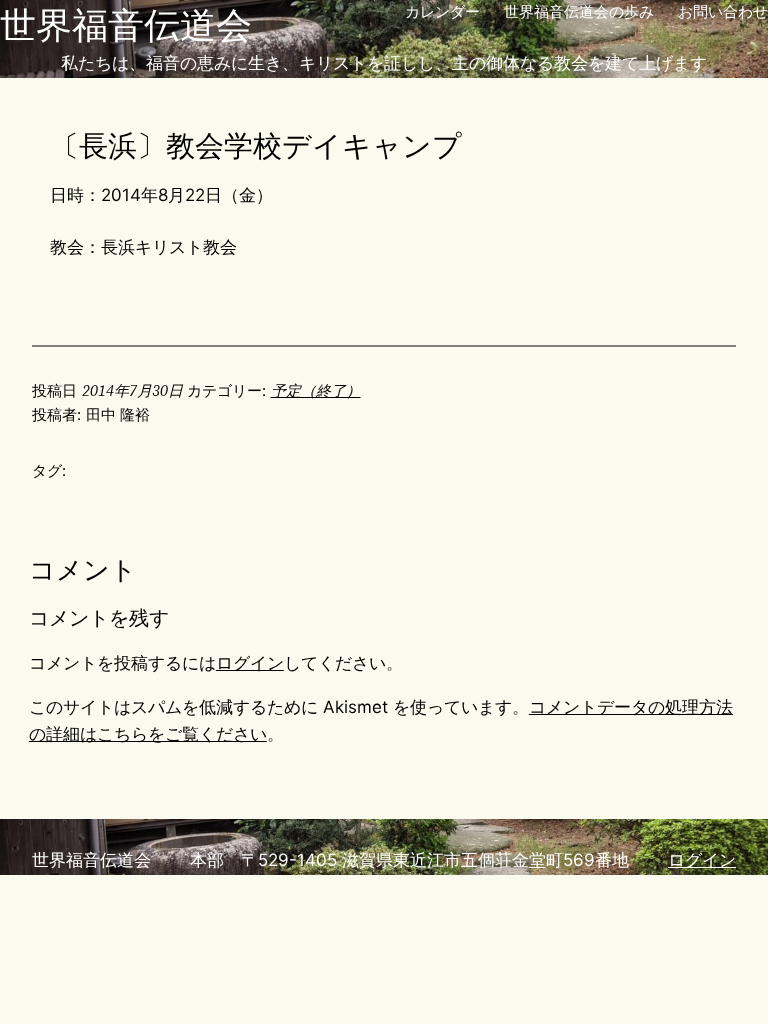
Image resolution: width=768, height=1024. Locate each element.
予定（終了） (316, 390)
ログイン (250, 663)
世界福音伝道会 (126, 25)
